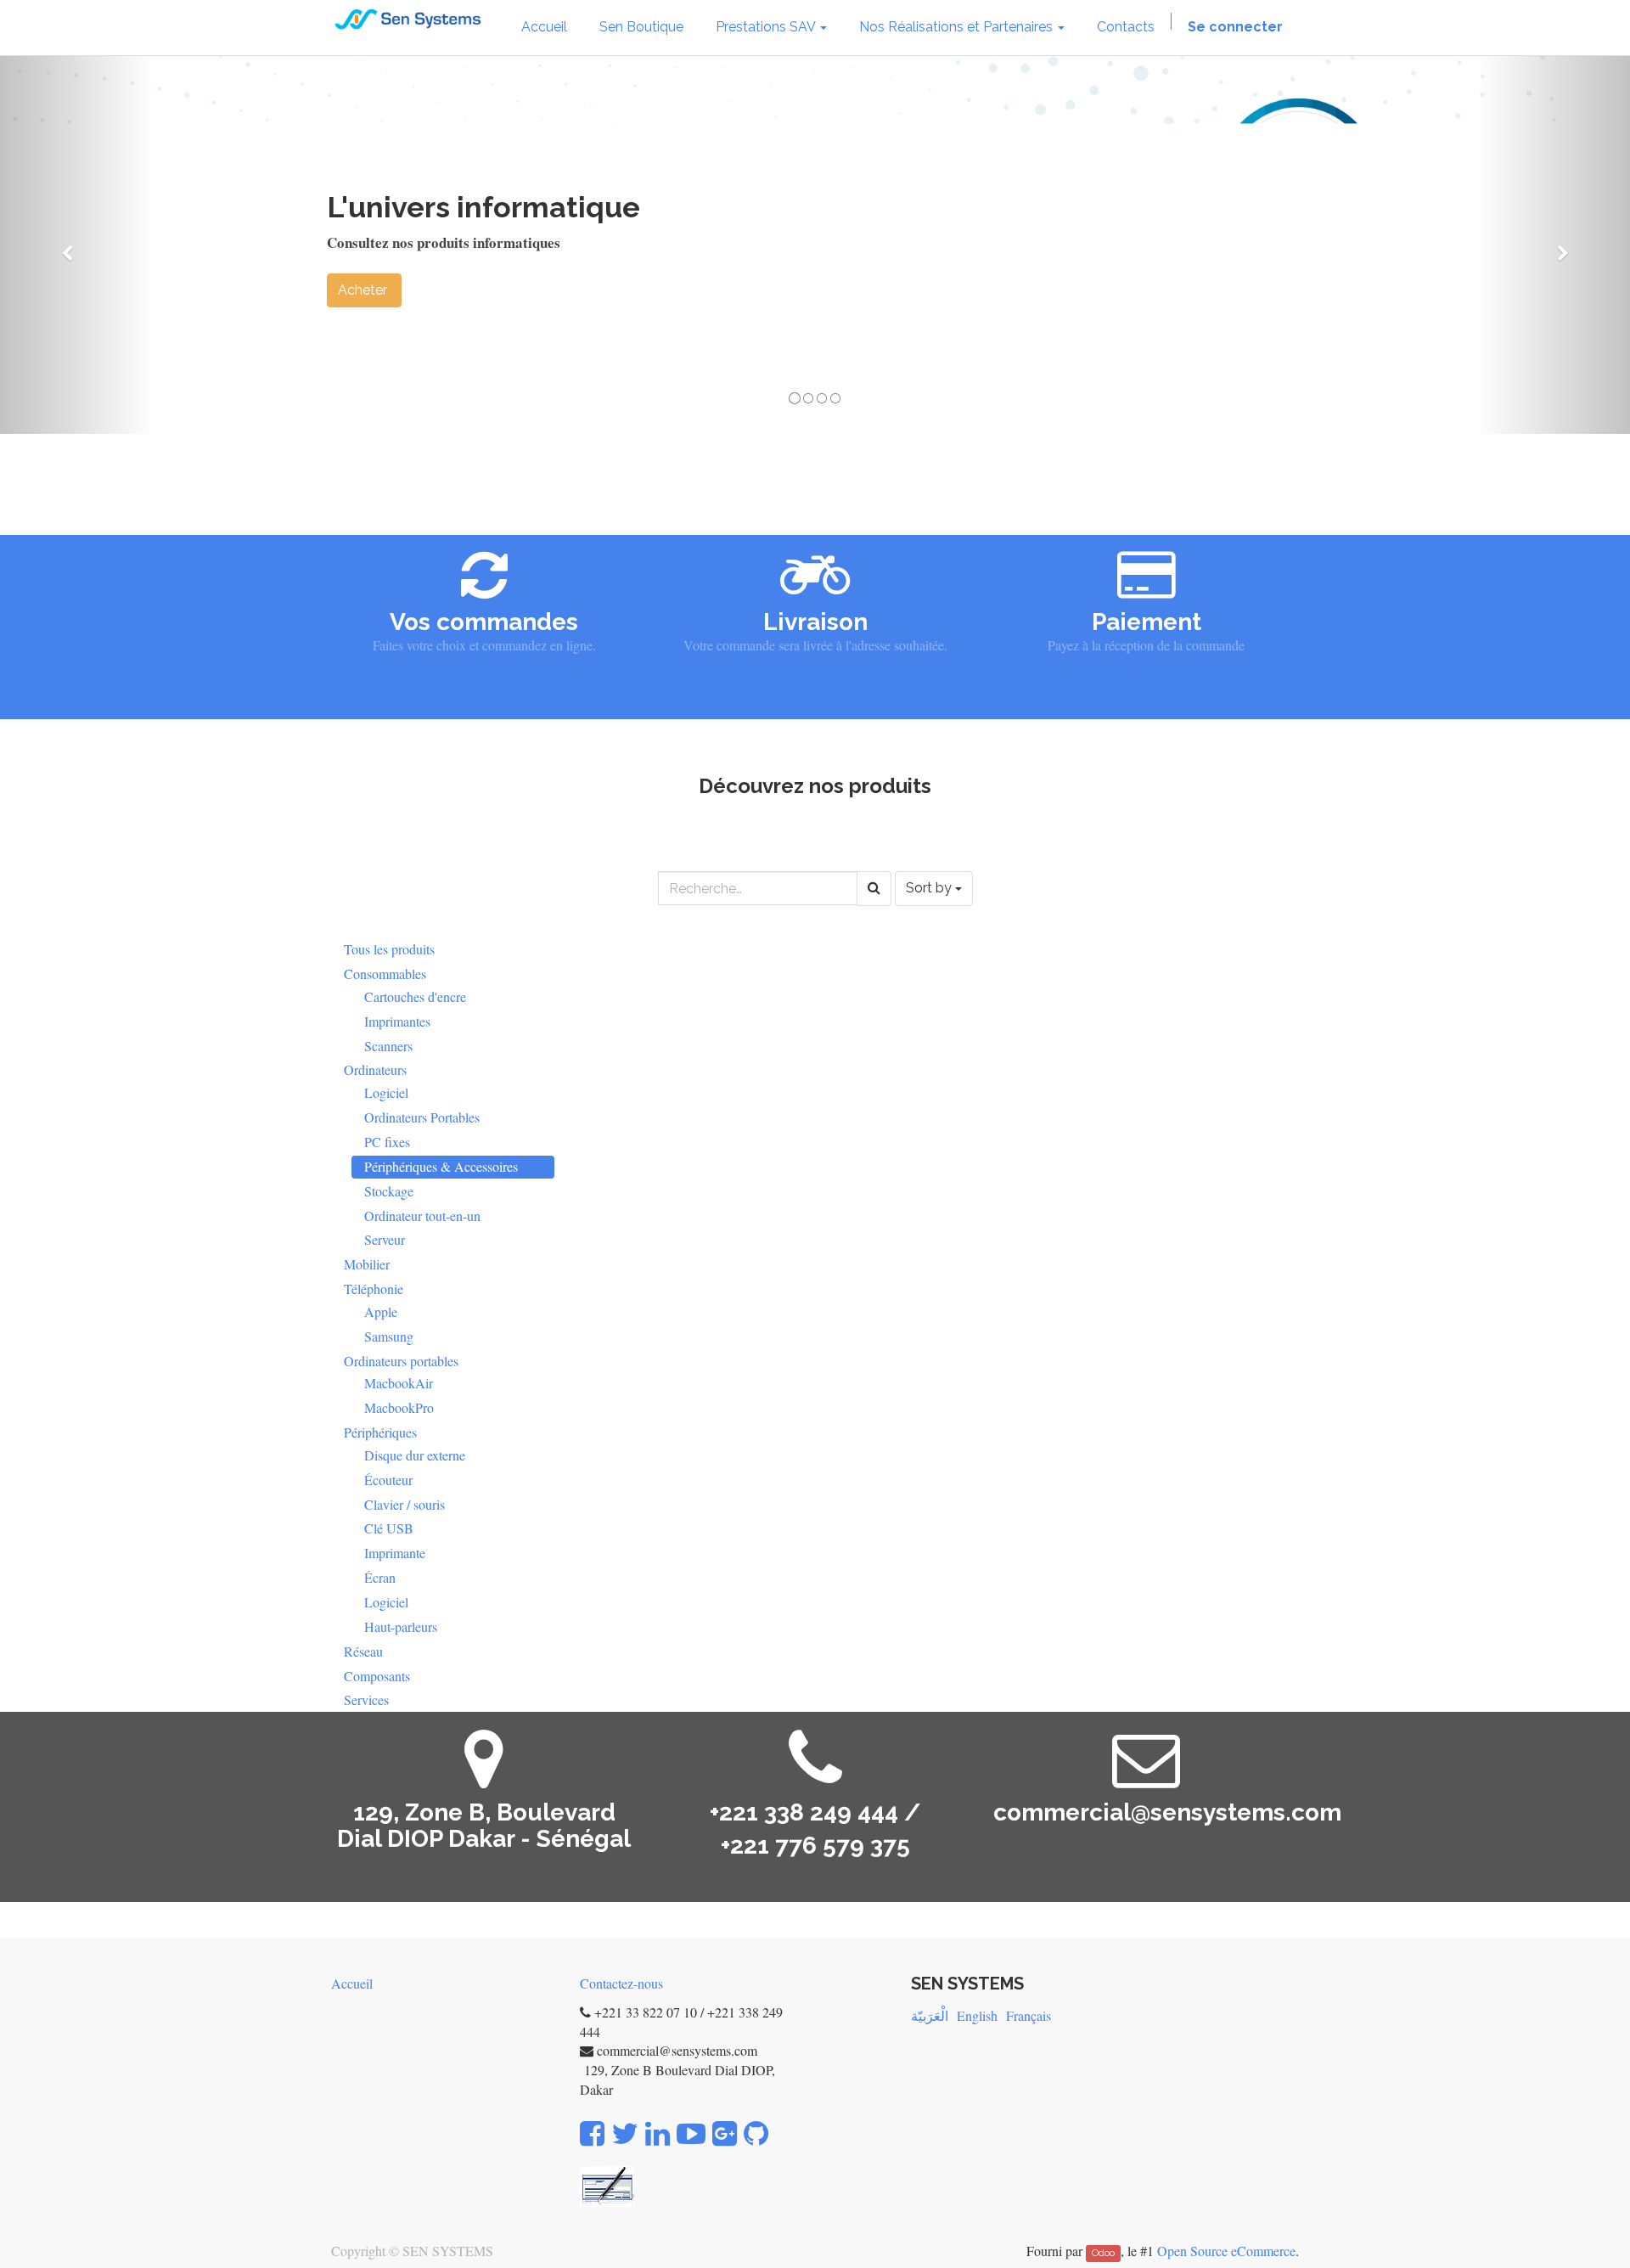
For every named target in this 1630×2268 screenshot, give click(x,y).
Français (1029, 2015)
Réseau (363, 1651)
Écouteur (388, 1480)
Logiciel (386, 1092)
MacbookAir (399, 1383)
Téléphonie (374, 1289)
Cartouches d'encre (415, 996)
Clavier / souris (405, 1504)
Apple (381, 1311)
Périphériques (380, 1432)
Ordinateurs (375, 1069)
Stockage (389, 1191)
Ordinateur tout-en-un (422, 1216)
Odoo (1103, 2253)
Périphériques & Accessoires (441, 1166)
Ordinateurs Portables (422, 1117)
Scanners (388, 1046)
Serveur (385, 1239)
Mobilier (367, 1264)
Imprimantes (397, 1021)
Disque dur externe (415, 1455)
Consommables (385, 974)
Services (366, 1700)
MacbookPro (399, 1407)
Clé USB (389, 1528)
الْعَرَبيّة (930, 2015)
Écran (380, 1577)
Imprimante (395, 1553)
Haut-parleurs (401, 1626)
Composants (377, 1676)
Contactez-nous (621, 1983)
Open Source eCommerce (1226, 2251)
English (977, 2015)
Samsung (389, 1336)
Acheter (364, 290)
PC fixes (387, 1142)
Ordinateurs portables (401, 1361)
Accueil (352, 1983)
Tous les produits (389, 949)
